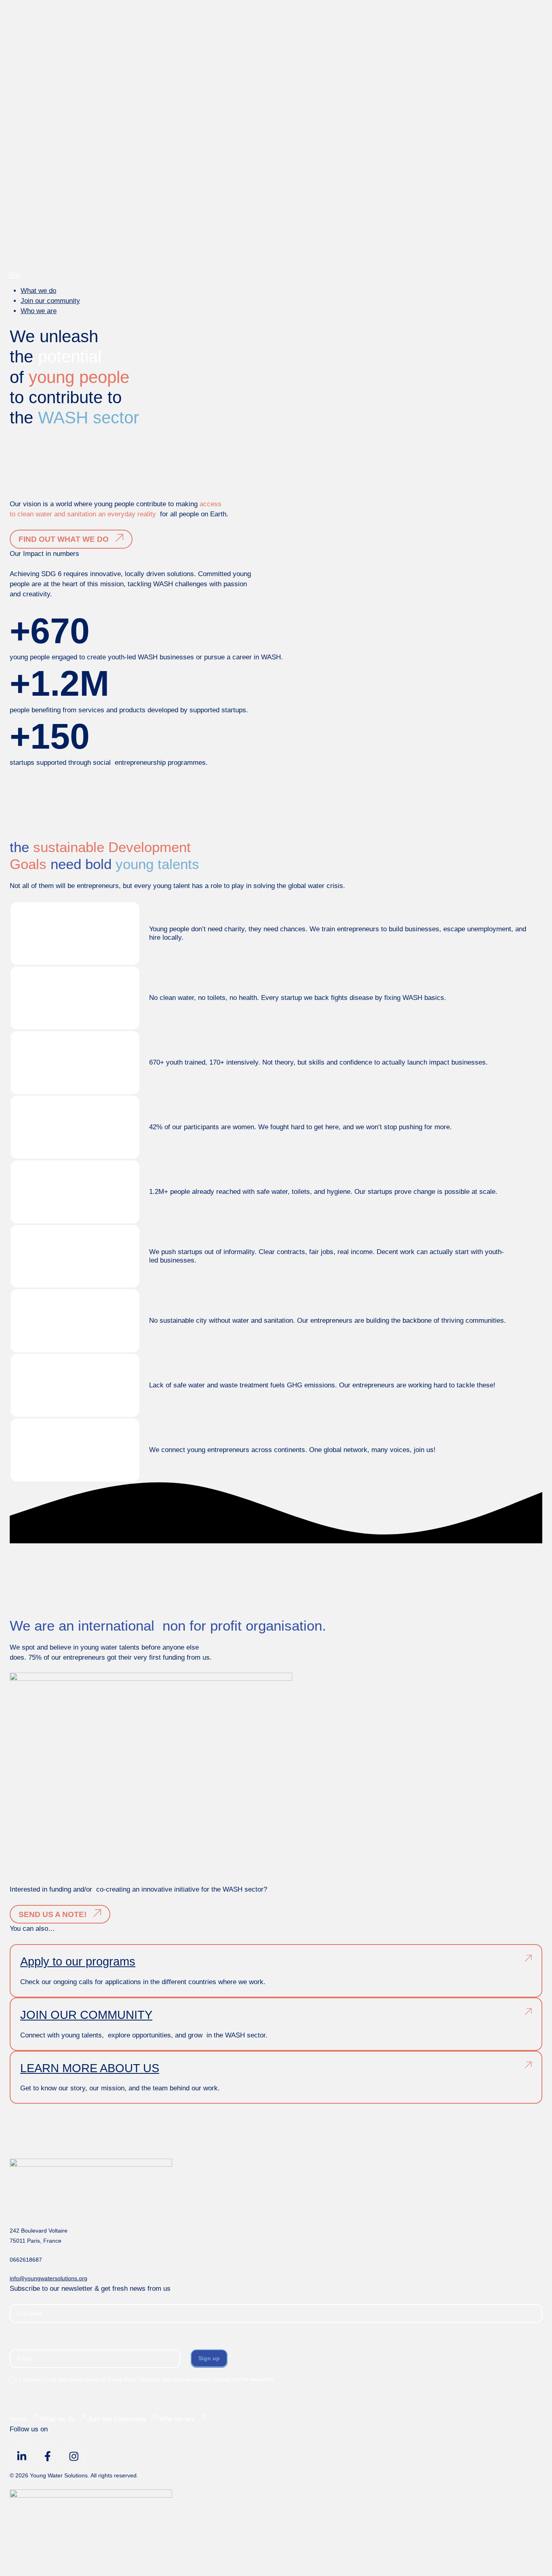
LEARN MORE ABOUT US (90, 2068)
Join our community (50, 301)
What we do (38, 291)
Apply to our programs (78, 1961)
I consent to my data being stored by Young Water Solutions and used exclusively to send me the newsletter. (146, 2379)
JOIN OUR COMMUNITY (86, 2015)
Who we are (39, 311)
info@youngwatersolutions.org (48, 2278)
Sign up (209, 2358)
